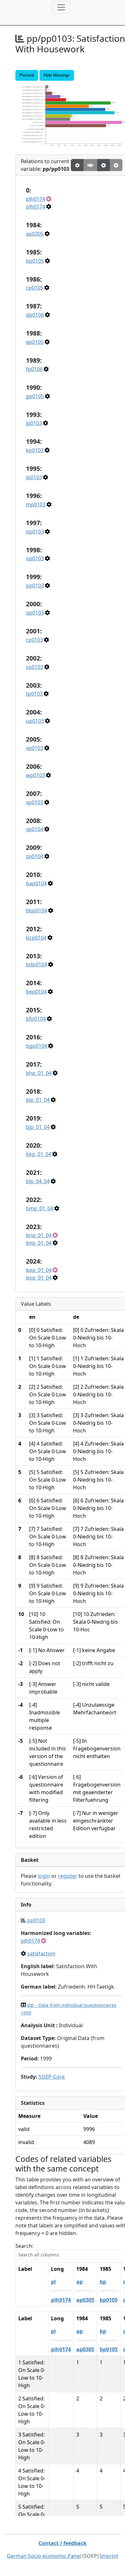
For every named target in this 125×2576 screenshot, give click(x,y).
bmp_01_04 (40, 1208)
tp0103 (34, 694)
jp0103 (34, 423)
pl (53, 2282)
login (44, 1876)
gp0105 (35, 396)
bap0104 (36, 883)
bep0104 (36, 992)
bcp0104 (36, 938)
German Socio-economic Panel (44, 2556)
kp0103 (35, 450)
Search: (24, 2246)
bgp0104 (37, 1046)
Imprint (109, 2556)
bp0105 (35, 261)
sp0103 (35, 667)
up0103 (35, 721)
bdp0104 (37, 964)
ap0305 (35, 234)
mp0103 (36, 504)
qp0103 (35, 613)
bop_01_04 (39, 1270)
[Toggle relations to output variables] (104, 165)
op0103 (35, 558)
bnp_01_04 (39, 1235)
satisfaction (41, 1953)
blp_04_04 (38, 1181)
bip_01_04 (38, 1100)
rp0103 (34, 640)
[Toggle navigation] (61, 7)
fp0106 (34, 369)
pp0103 (35, 585)
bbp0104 (37, 910)
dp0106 (35, 315)
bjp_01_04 (38, 1127)
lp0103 (34, 477)
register (68, 1876)
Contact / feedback (63, 2543)
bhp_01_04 (39, 1073)
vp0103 (35, 748)
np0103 (35, 532)
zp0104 (35, 856)
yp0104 (35, 829)
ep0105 (35, 342)
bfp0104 (36, 1019)
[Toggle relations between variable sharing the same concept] (77, 165)
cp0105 (35, 288)
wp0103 (35, 775)
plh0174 (36, 199)
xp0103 (35, 802)
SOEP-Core (52, 2077)
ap (79, 2282)
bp (103, 2282)
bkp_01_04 (39, 1154)
